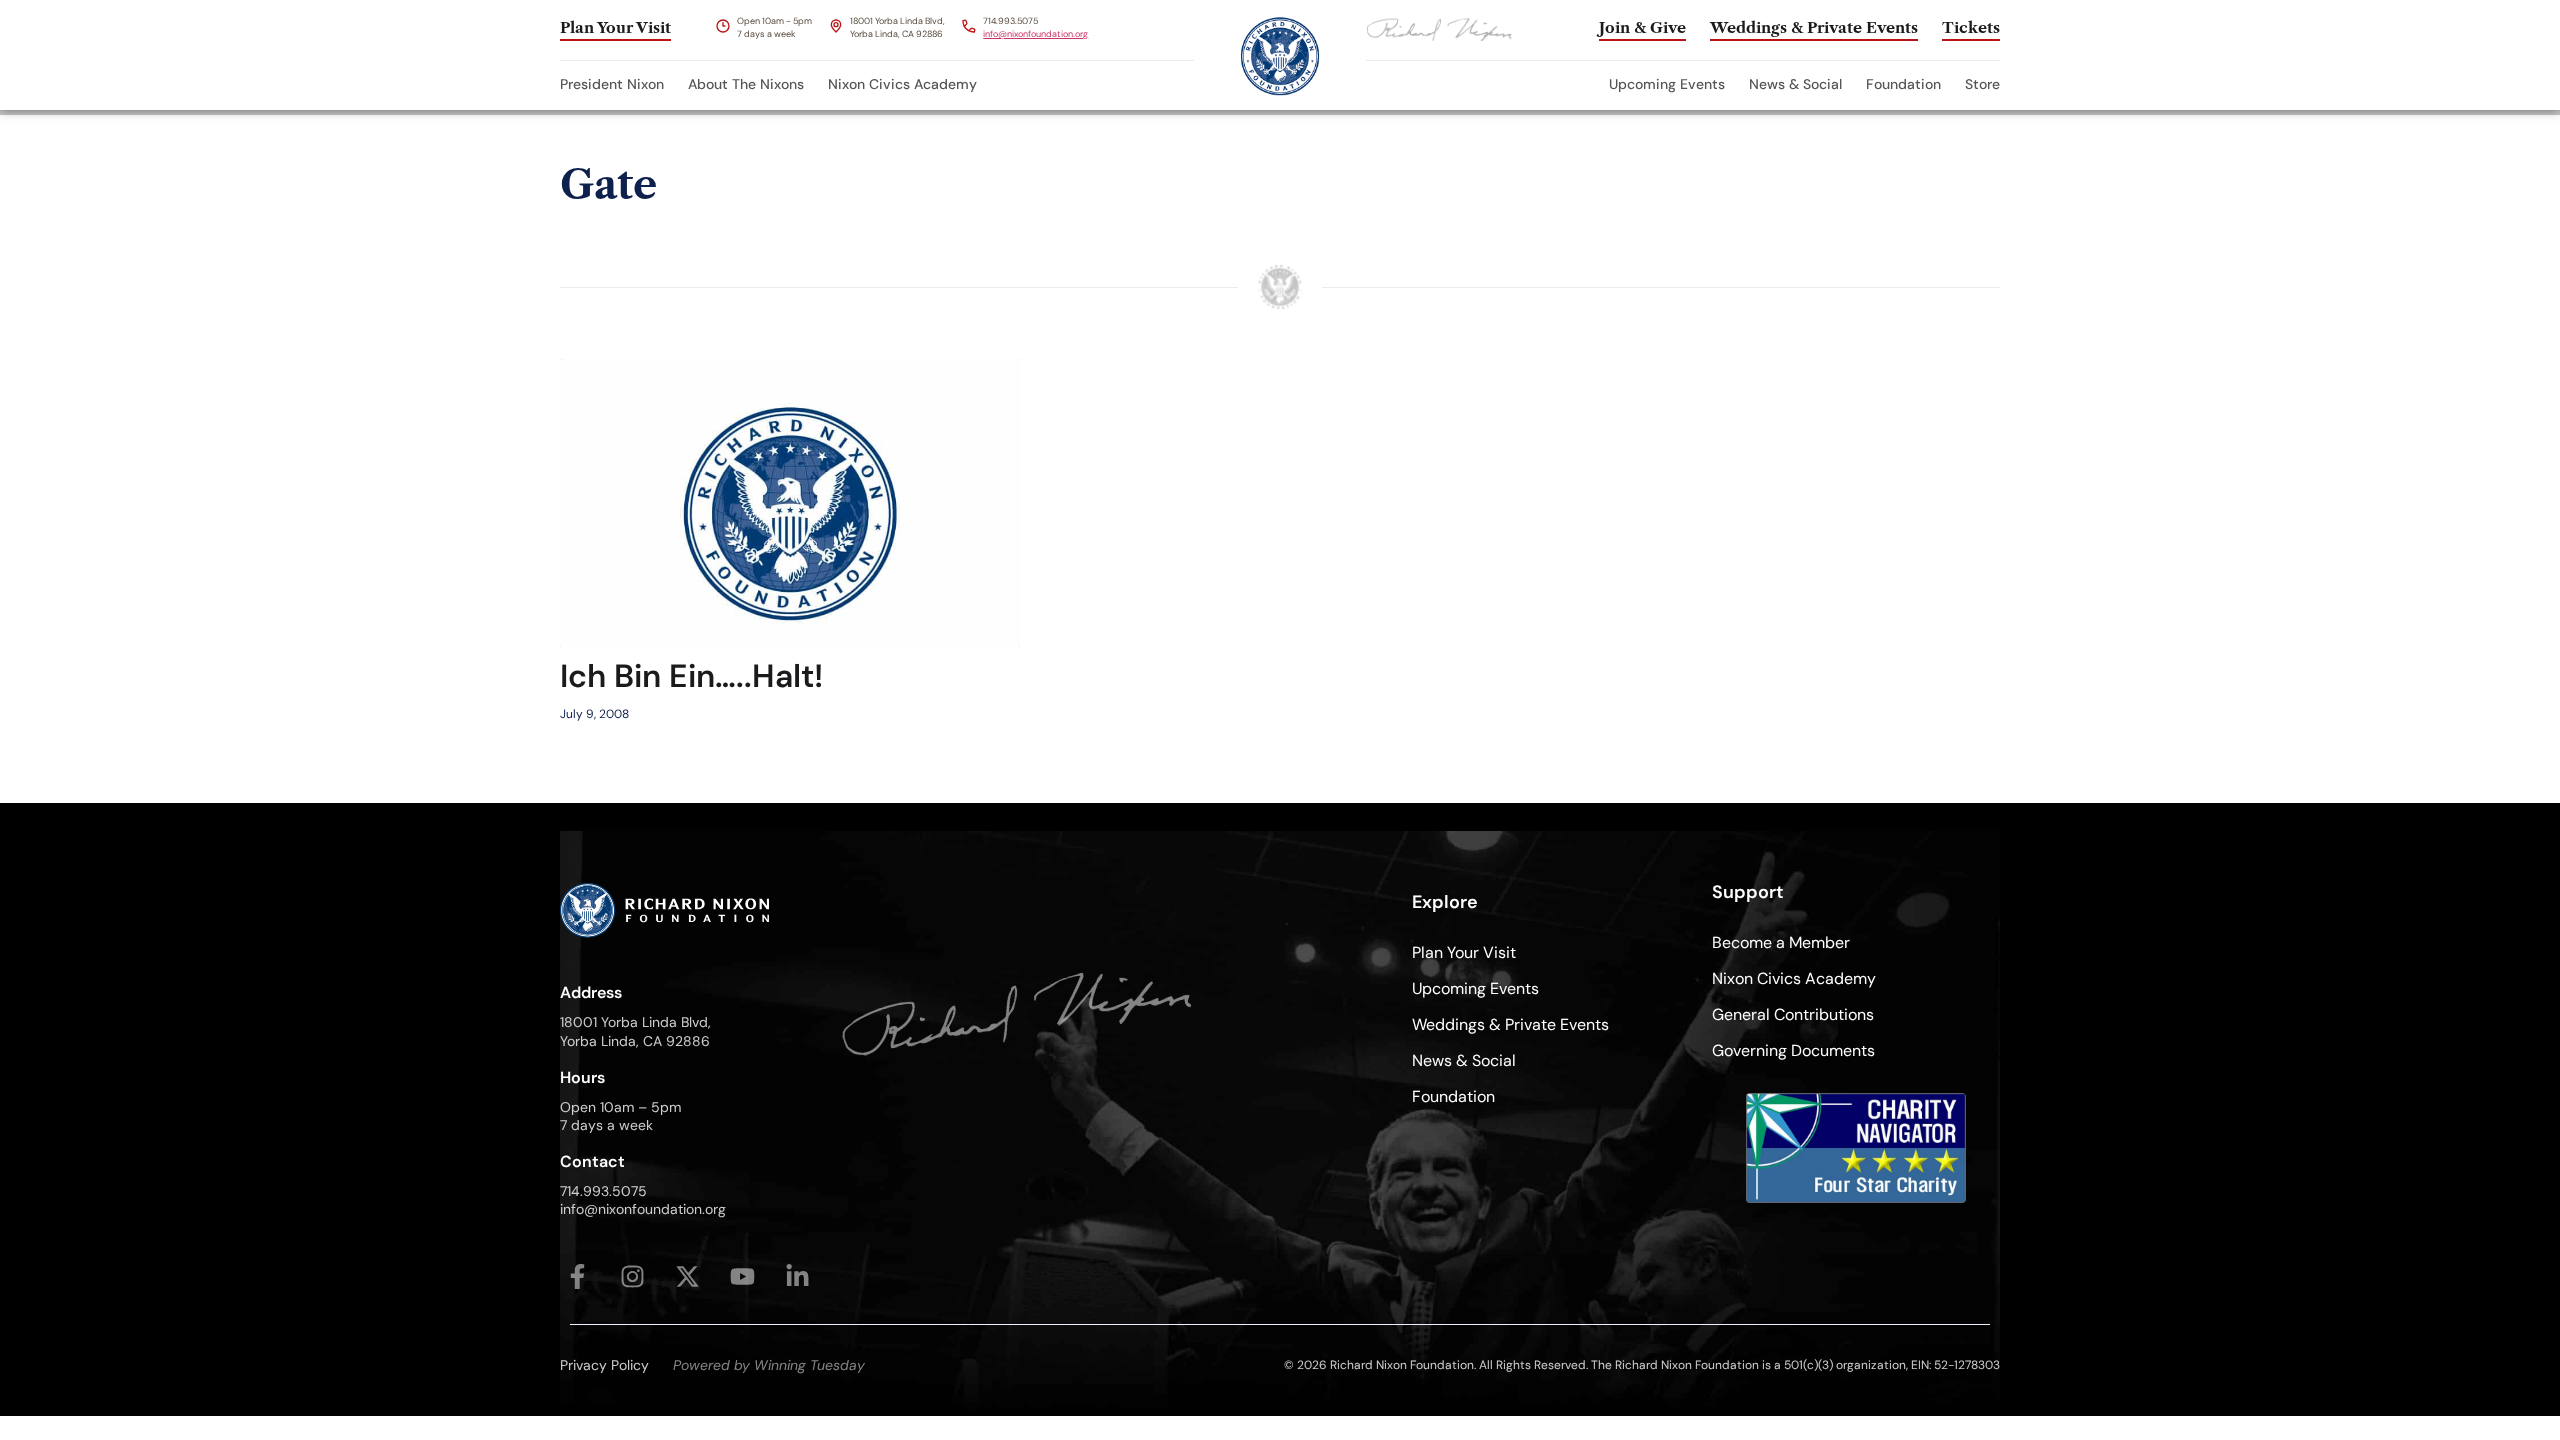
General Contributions (1793, 1014)
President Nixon (612, 84)
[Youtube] (742, 1276)
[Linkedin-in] (797, 1276)
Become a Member (1781, 942)
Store (1982, 84)
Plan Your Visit (1464, 952)
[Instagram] (632, 1276)
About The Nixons (746, 84)
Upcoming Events (1667, 84)
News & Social (1795, 84)
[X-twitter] (687, 1276)
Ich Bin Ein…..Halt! (691, 676)
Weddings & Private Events (1510, 1024)
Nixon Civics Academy (902, 84)
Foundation (1903, 84)
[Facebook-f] (577, 1276)
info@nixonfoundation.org (1035, 34)
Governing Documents (1793, 1050)
